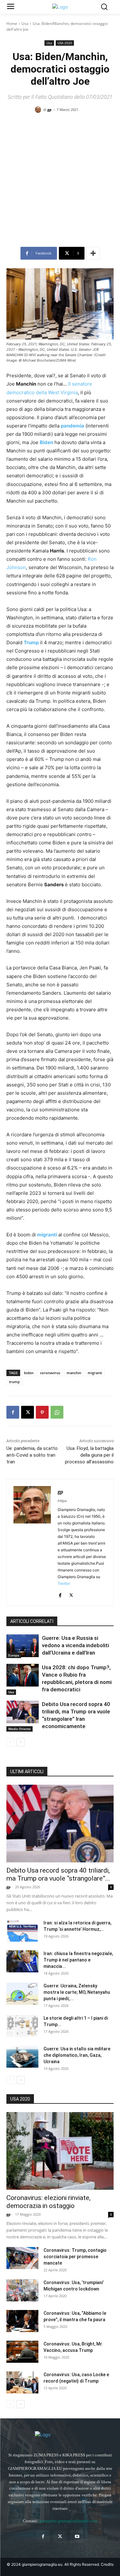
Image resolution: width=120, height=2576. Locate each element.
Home (12, 23)
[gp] (39, 110)
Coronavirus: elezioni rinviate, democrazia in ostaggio (48, 2202)
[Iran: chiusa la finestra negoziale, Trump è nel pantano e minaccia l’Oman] (22, 1961)
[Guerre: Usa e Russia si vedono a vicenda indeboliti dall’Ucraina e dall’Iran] (23, 1646)
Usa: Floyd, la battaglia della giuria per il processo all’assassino (89, 1455)
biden (29, 1373)
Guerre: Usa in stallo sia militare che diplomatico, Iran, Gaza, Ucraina (77, 2055)
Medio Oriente (20, 1729)
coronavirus (50, 1373)
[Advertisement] (60, 182)
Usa (25, 23)
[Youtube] (77, 2537)
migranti (95, 1373)
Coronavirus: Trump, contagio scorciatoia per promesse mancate (75, 2257)
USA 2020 (65, 43)
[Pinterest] (42, 1412)
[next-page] (21, 1742)
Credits (107, 2564)
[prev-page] (10, 1742)
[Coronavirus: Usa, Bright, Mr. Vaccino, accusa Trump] (22, 2352)
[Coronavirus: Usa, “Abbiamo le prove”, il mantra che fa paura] (22, 2321)
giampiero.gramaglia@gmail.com (68, 2521)
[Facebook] (13, 1412)
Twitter (64, 1583)
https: (63, 1501)
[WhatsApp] (57, 1412)
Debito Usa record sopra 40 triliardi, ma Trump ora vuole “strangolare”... (58, 1874)
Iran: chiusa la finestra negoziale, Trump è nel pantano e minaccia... (78, 1960)
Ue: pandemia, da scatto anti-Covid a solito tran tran (32, 1455)
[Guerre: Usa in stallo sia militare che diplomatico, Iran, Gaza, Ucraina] (22, 2057)
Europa (14, 1655)
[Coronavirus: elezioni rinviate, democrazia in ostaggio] (60, 2151)
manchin (74, 1373)
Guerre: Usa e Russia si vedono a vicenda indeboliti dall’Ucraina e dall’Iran (76, 1645)
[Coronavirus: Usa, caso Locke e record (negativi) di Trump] (22, 2382)
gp (49, 110)
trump (14, 1382)
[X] (28, 1412)
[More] (93, 253)
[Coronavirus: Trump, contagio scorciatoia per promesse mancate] (22, 2258)
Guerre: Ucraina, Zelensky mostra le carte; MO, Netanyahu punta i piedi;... (77, 1992)
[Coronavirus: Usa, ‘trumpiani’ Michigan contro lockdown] (22, 2290)
